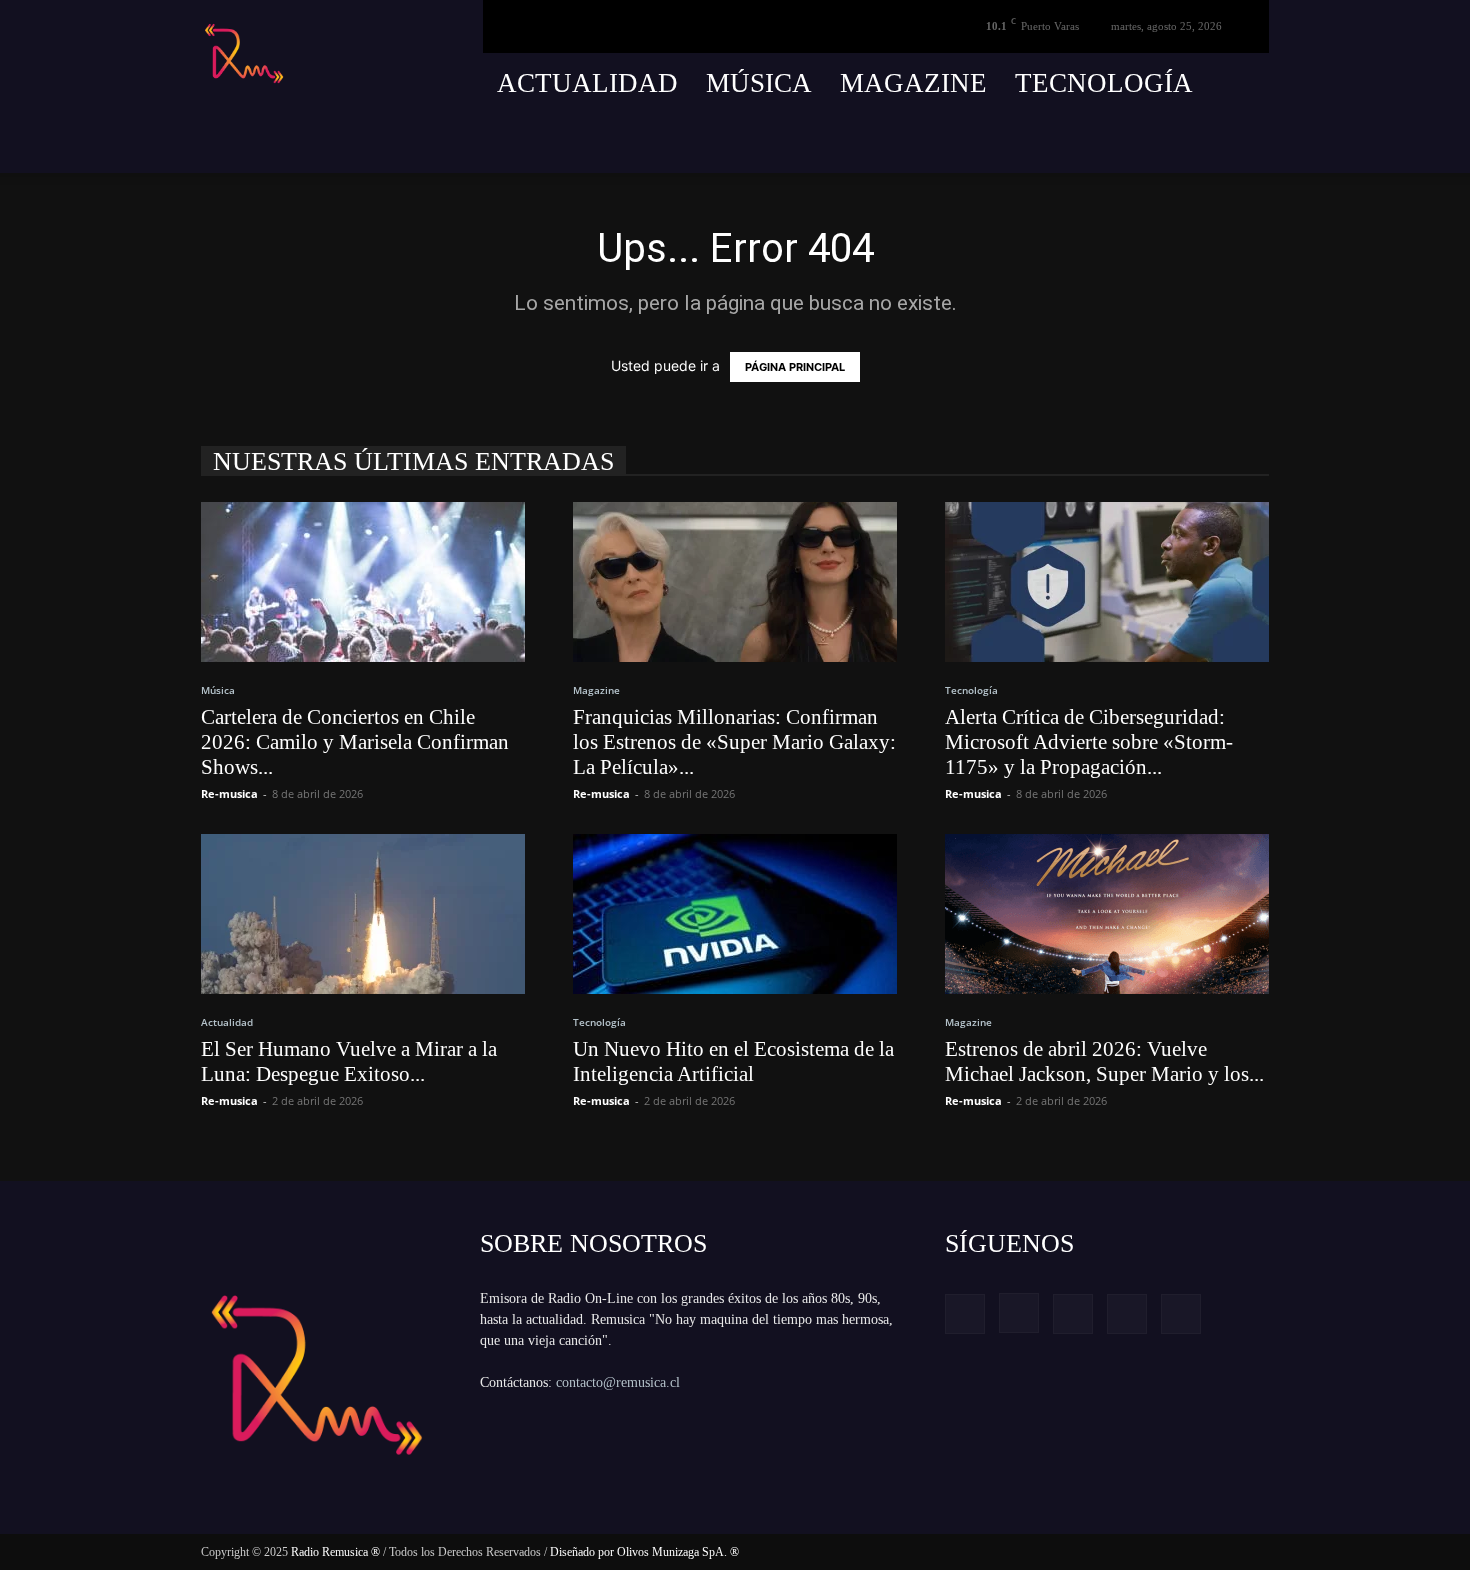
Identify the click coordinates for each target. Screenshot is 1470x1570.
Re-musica (229, 793)
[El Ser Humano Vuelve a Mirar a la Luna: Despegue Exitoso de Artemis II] (363, 914)
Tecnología (1104, 83)
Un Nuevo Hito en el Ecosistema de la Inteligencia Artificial (733, 1061)
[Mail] (1180, 143)
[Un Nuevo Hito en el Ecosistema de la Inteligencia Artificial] (735, 914)
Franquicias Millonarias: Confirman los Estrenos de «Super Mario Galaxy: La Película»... (734, 742)
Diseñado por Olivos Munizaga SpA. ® (644, 1552)
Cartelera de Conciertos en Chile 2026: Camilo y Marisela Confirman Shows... (355, 742)
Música (759, 83)
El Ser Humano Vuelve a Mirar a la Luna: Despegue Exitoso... (349, 1061)
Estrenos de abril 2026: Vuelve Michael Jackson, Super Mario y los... (1104, 1061)
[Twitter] (1217, 143)
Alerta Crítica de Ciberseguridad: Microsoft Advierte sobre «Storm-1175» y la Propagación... (1089, 742)
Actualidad (587, 83)
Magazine (913, 83)
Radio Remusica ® (335, 1552)
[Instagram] (1143, 143)
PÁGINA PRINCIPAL (795, 367)
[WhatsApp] (1254, 143)
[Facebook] (1106, 143)
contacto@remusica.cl (618, 1382)
